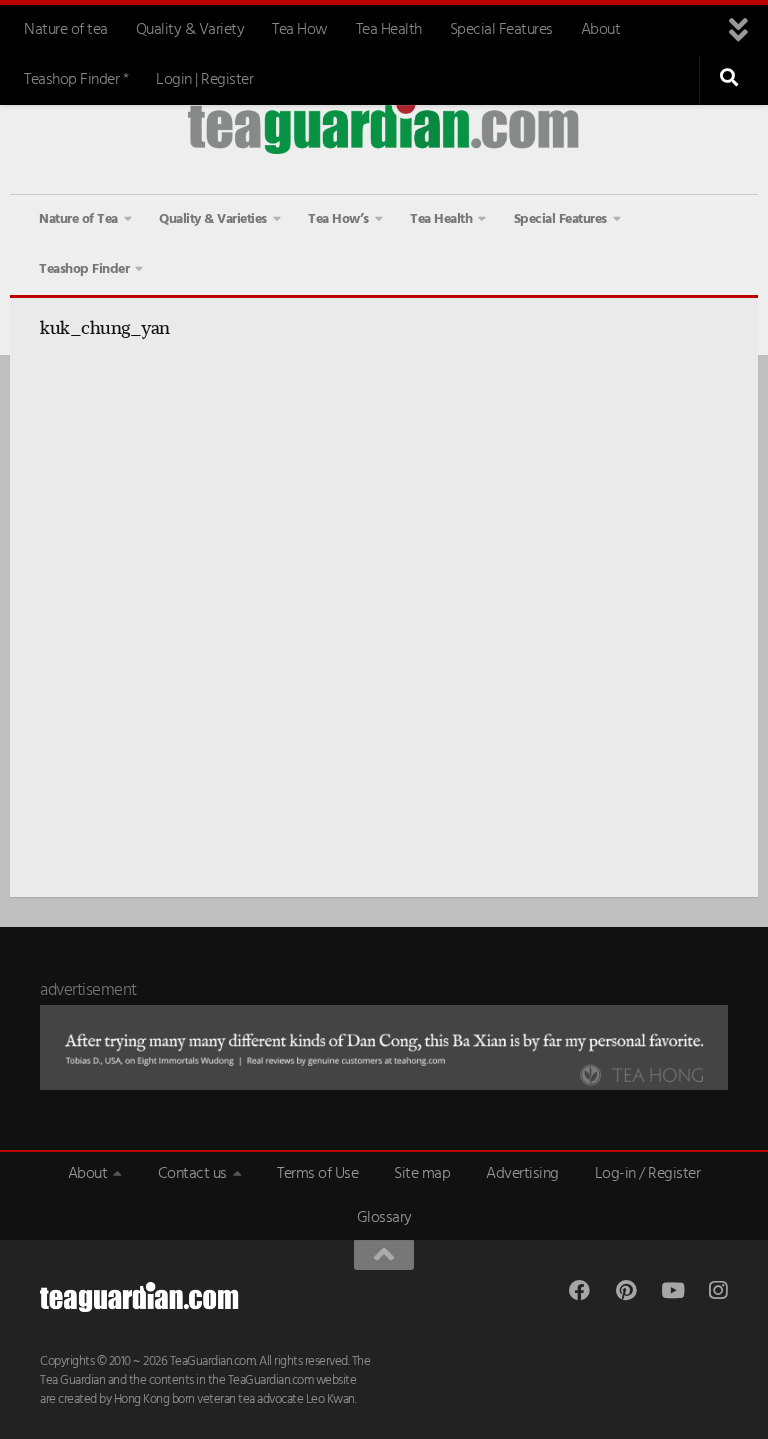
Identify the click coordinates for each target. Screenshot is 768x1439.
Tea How (300, 30)
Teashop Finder (84, 269)
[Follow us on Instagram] (717, 1290)
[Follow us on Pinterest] (625, 1290)
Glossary (384, 1218)
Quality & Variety (190, 30)
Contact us (192, 1174)
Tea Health (389, 30)
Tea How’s (338, 219)
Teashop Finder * (76, 80)
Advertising (522, 1174)
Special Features (501, 30)
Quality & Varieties (213, 219)
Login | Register (204, 80)
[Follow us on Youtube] (671, 1290)
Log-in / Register (648, 1174)
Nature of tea (66, 30)
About (601, 30)
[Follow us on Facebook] (579, 1290)
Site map (422, 1174)
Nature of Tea (78, 219)
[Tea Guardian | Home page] (384, 124)
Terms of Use (317, 1174)
